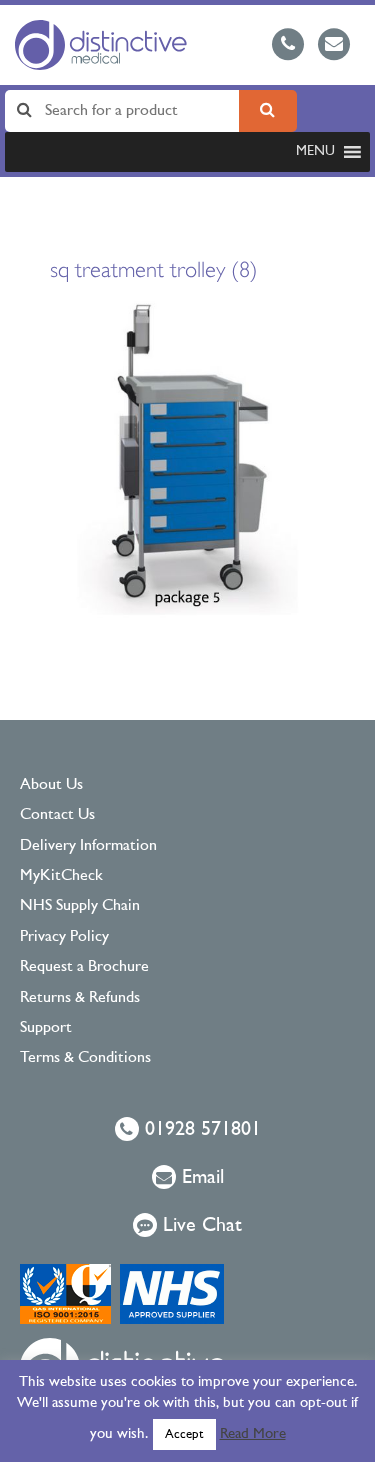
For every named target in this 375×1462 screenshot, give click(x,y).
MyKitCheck (61, 876)
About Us (51, 785)
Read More (253, 1434)
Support (46, 1028)
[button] (315, 152)
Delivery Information (88, 846)
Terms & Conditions (85, 1058)
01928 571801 (200, 1130)
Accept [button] (184, 1434)
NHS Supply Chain (80, 906)
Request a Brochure (84, 967)
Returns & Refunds (80, 998)
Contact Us (57, 815)
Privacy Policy (64, 937)
